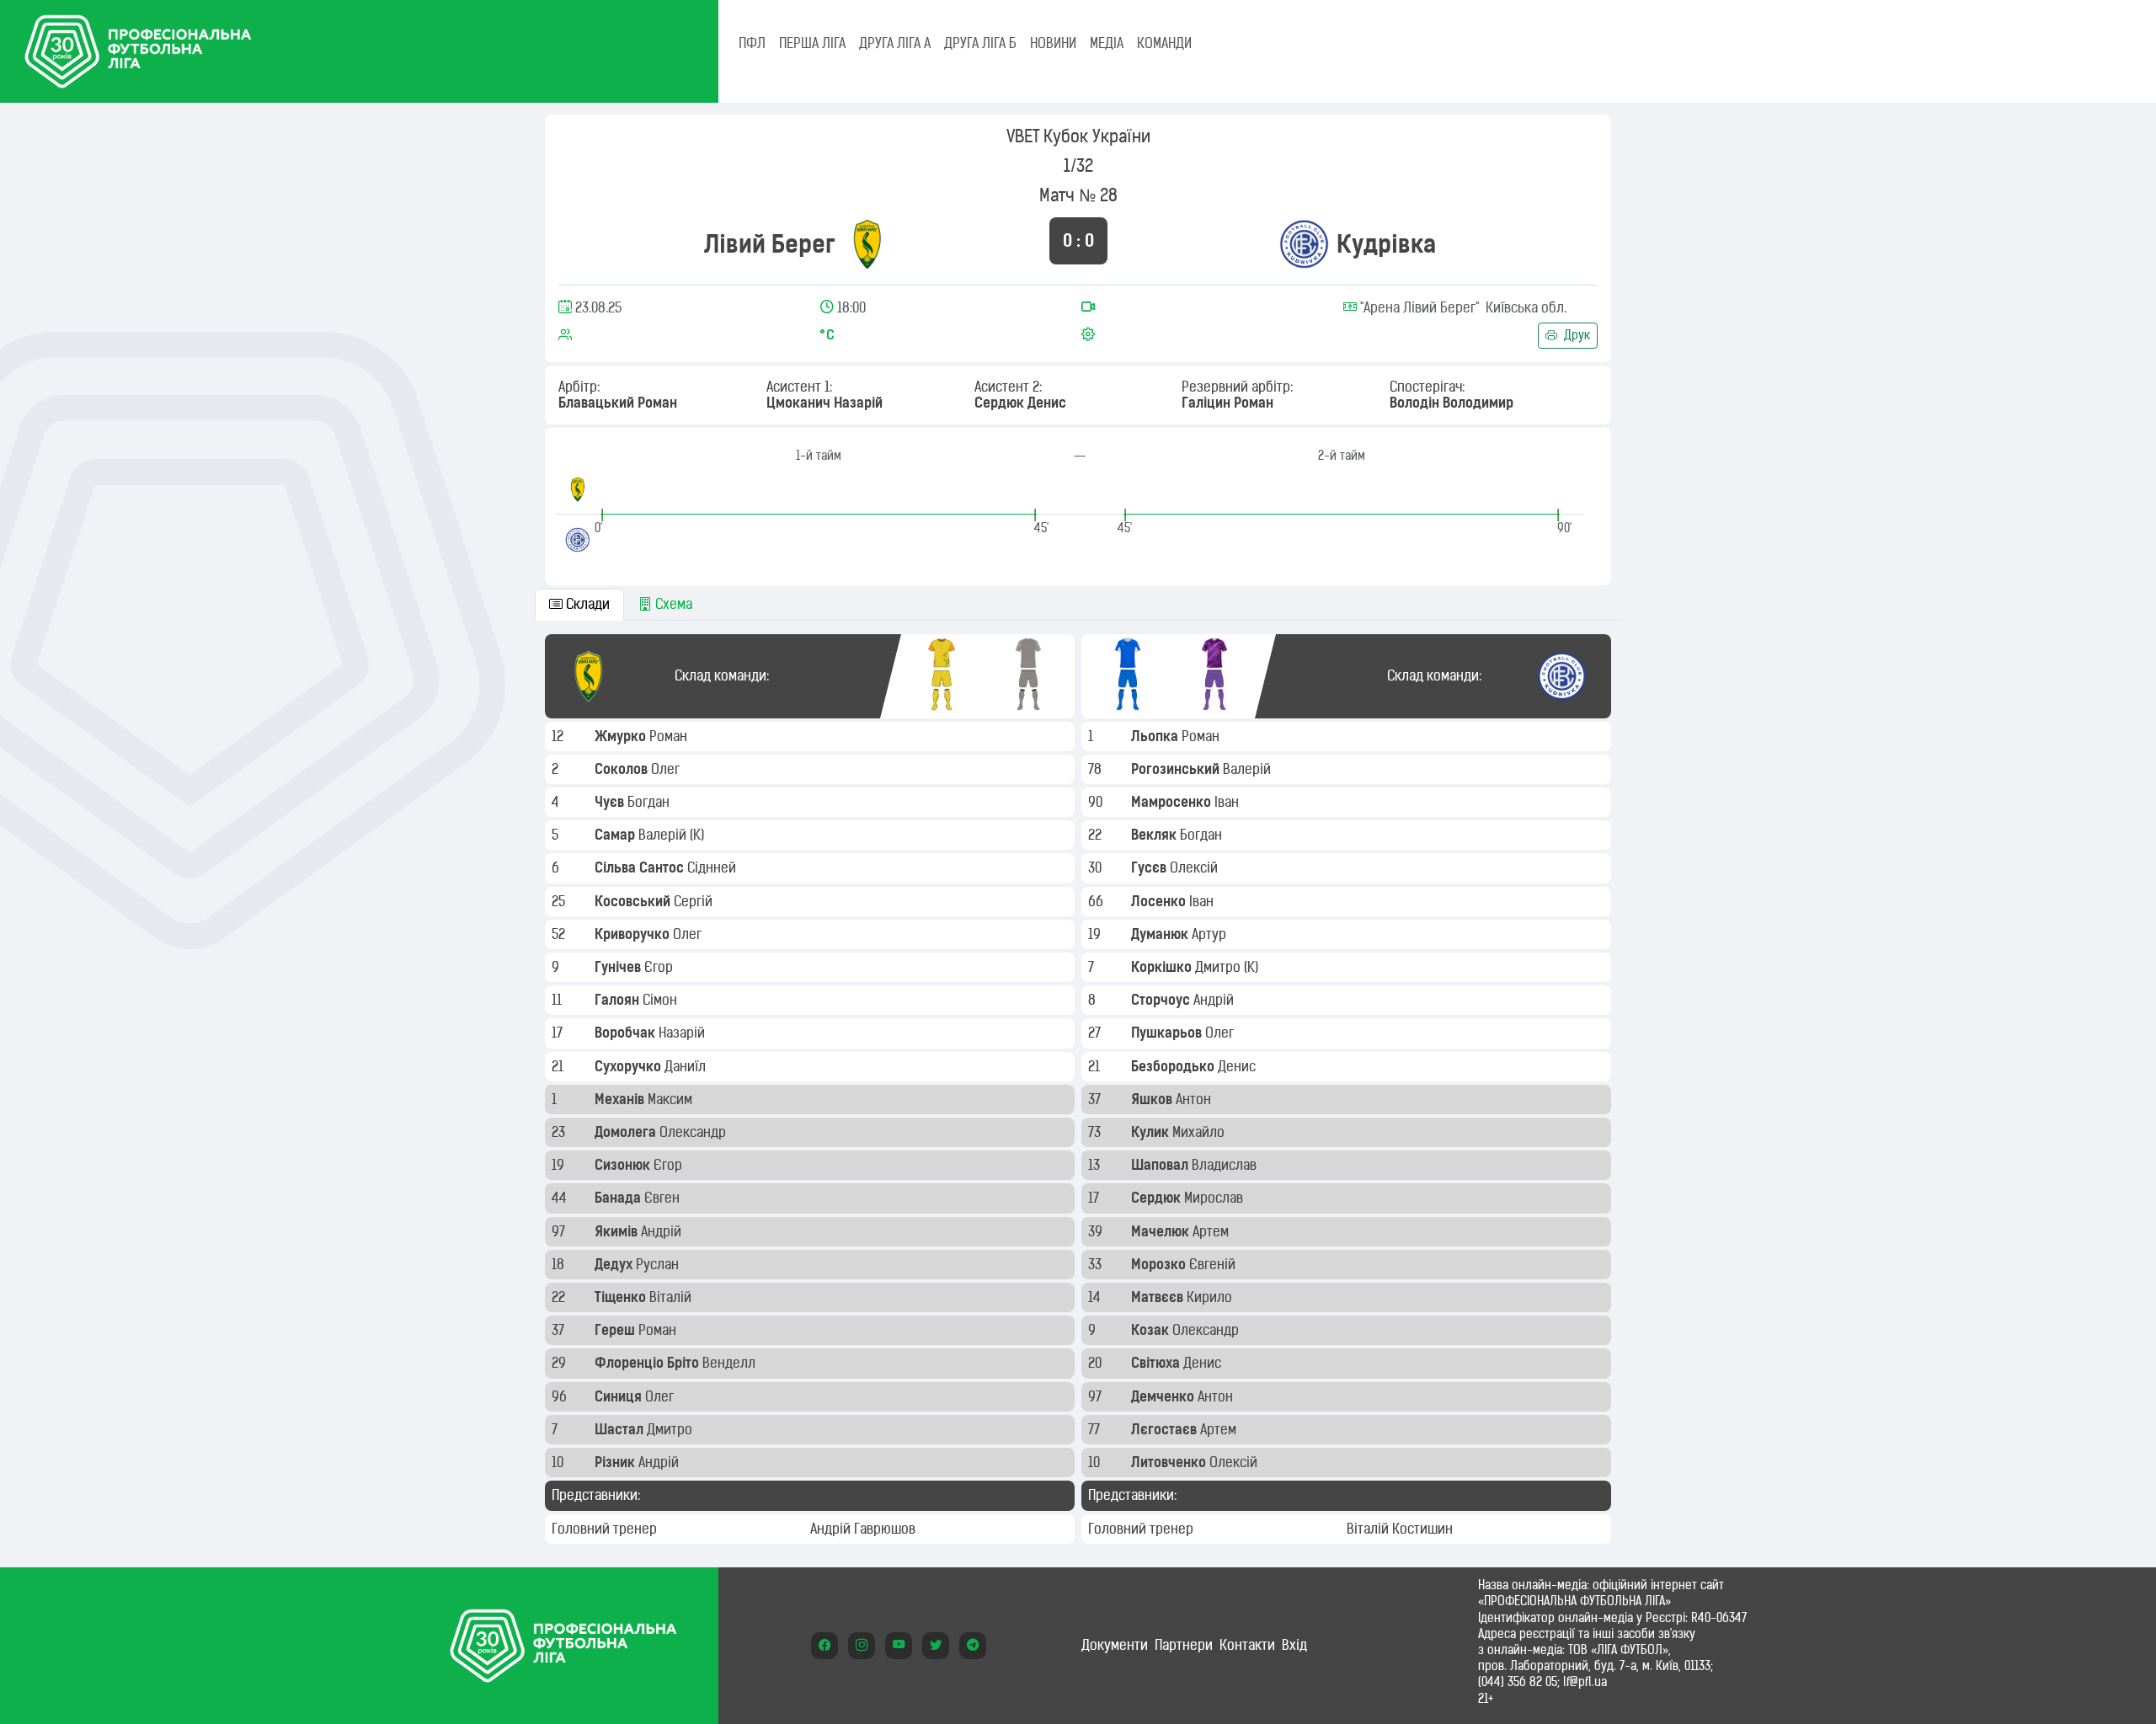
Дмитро (671, 1429)
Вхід (1294, 1645)
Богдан (650, 802)
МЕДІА (1107, 43)
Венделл (731, 1363)
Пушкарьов (1168, 1033)
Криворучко (634, 934)
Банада (619, 1198)
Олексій (1195, 867)
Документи (1115, 1645)
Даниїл (687, 1066)
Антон (1195, 1099)
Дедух (615, 1264)
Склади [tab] (586, 604)
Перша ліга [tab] (812, 43)
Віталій (672, 1297)
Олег (667, 769)
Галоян (619, 1000)
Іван (1228, 802)
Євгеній (1214, 1264)
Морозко (1160, 1264)
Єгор (660, 967)
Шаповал (1161, 1165)
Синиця (620, 1396)
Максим (672, 1099)
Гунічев (619, 967)
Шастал (621, 1429)
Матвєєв (1159, 1297)
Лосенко (1160, 901)
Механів (621, 1099)
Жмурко (622, 736)
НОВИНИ (1053, 43)
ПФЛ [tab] (752, 43)
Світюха (1157, 1363)
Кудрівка (1386, 244)
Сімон (662, 1000)
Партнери (1184, 1645)
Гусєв (1150, 867)
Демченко (1164, 1396)
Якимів (618, 1231)
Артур (1211, 934)
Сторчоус (1162, 1000)
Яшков (1153, 1099)
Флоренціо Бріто (648, 1363)
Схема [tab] (672, 604)
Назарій (683, 1033)
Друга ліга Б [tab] (980, 43)
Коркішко (1163, 967)
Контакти (1247, 1645)
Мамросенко (1173, 802)
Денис (1238, 1066)
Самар (616, 835)
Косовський (634, 901)
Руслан (659, 1264)
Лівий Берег (770, 244)
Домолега (627, 1132)
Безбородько (1174, 1066)
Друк (1575, 335)
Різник (616, 1462)
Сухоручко (630, 1066)
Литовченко (1170, 1462)
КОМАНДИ (1164, 43)
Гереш (616, 1330)
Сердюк (1158, 1198)
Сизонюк (624, 1165)
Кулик (1152, 1132)
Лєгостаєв (1166, 1429)
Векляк (1155, 835)
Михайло (1200, 1132)
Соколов (623, 769)
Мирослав (1215, 1198)
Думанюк (1161, 934)
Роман (670, 736)
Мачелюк (1162, 1231)
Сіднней (713, 867)
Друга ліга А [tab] (895, 43)
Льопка (1156, 736)
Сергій (695, 901)
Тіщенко (622, 1297)
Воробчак (627, 1033)
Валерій (664, 835)
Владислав (1226, 1165)
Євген (664, 1198)
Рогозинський (1177, 769)
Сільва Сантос (641, 867)
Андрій (663, 1231)
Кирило (1211, 1297)
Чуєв (611, 802)
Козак (1152, 1330)
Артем (1212, 1231)
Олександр (694, 1132)
